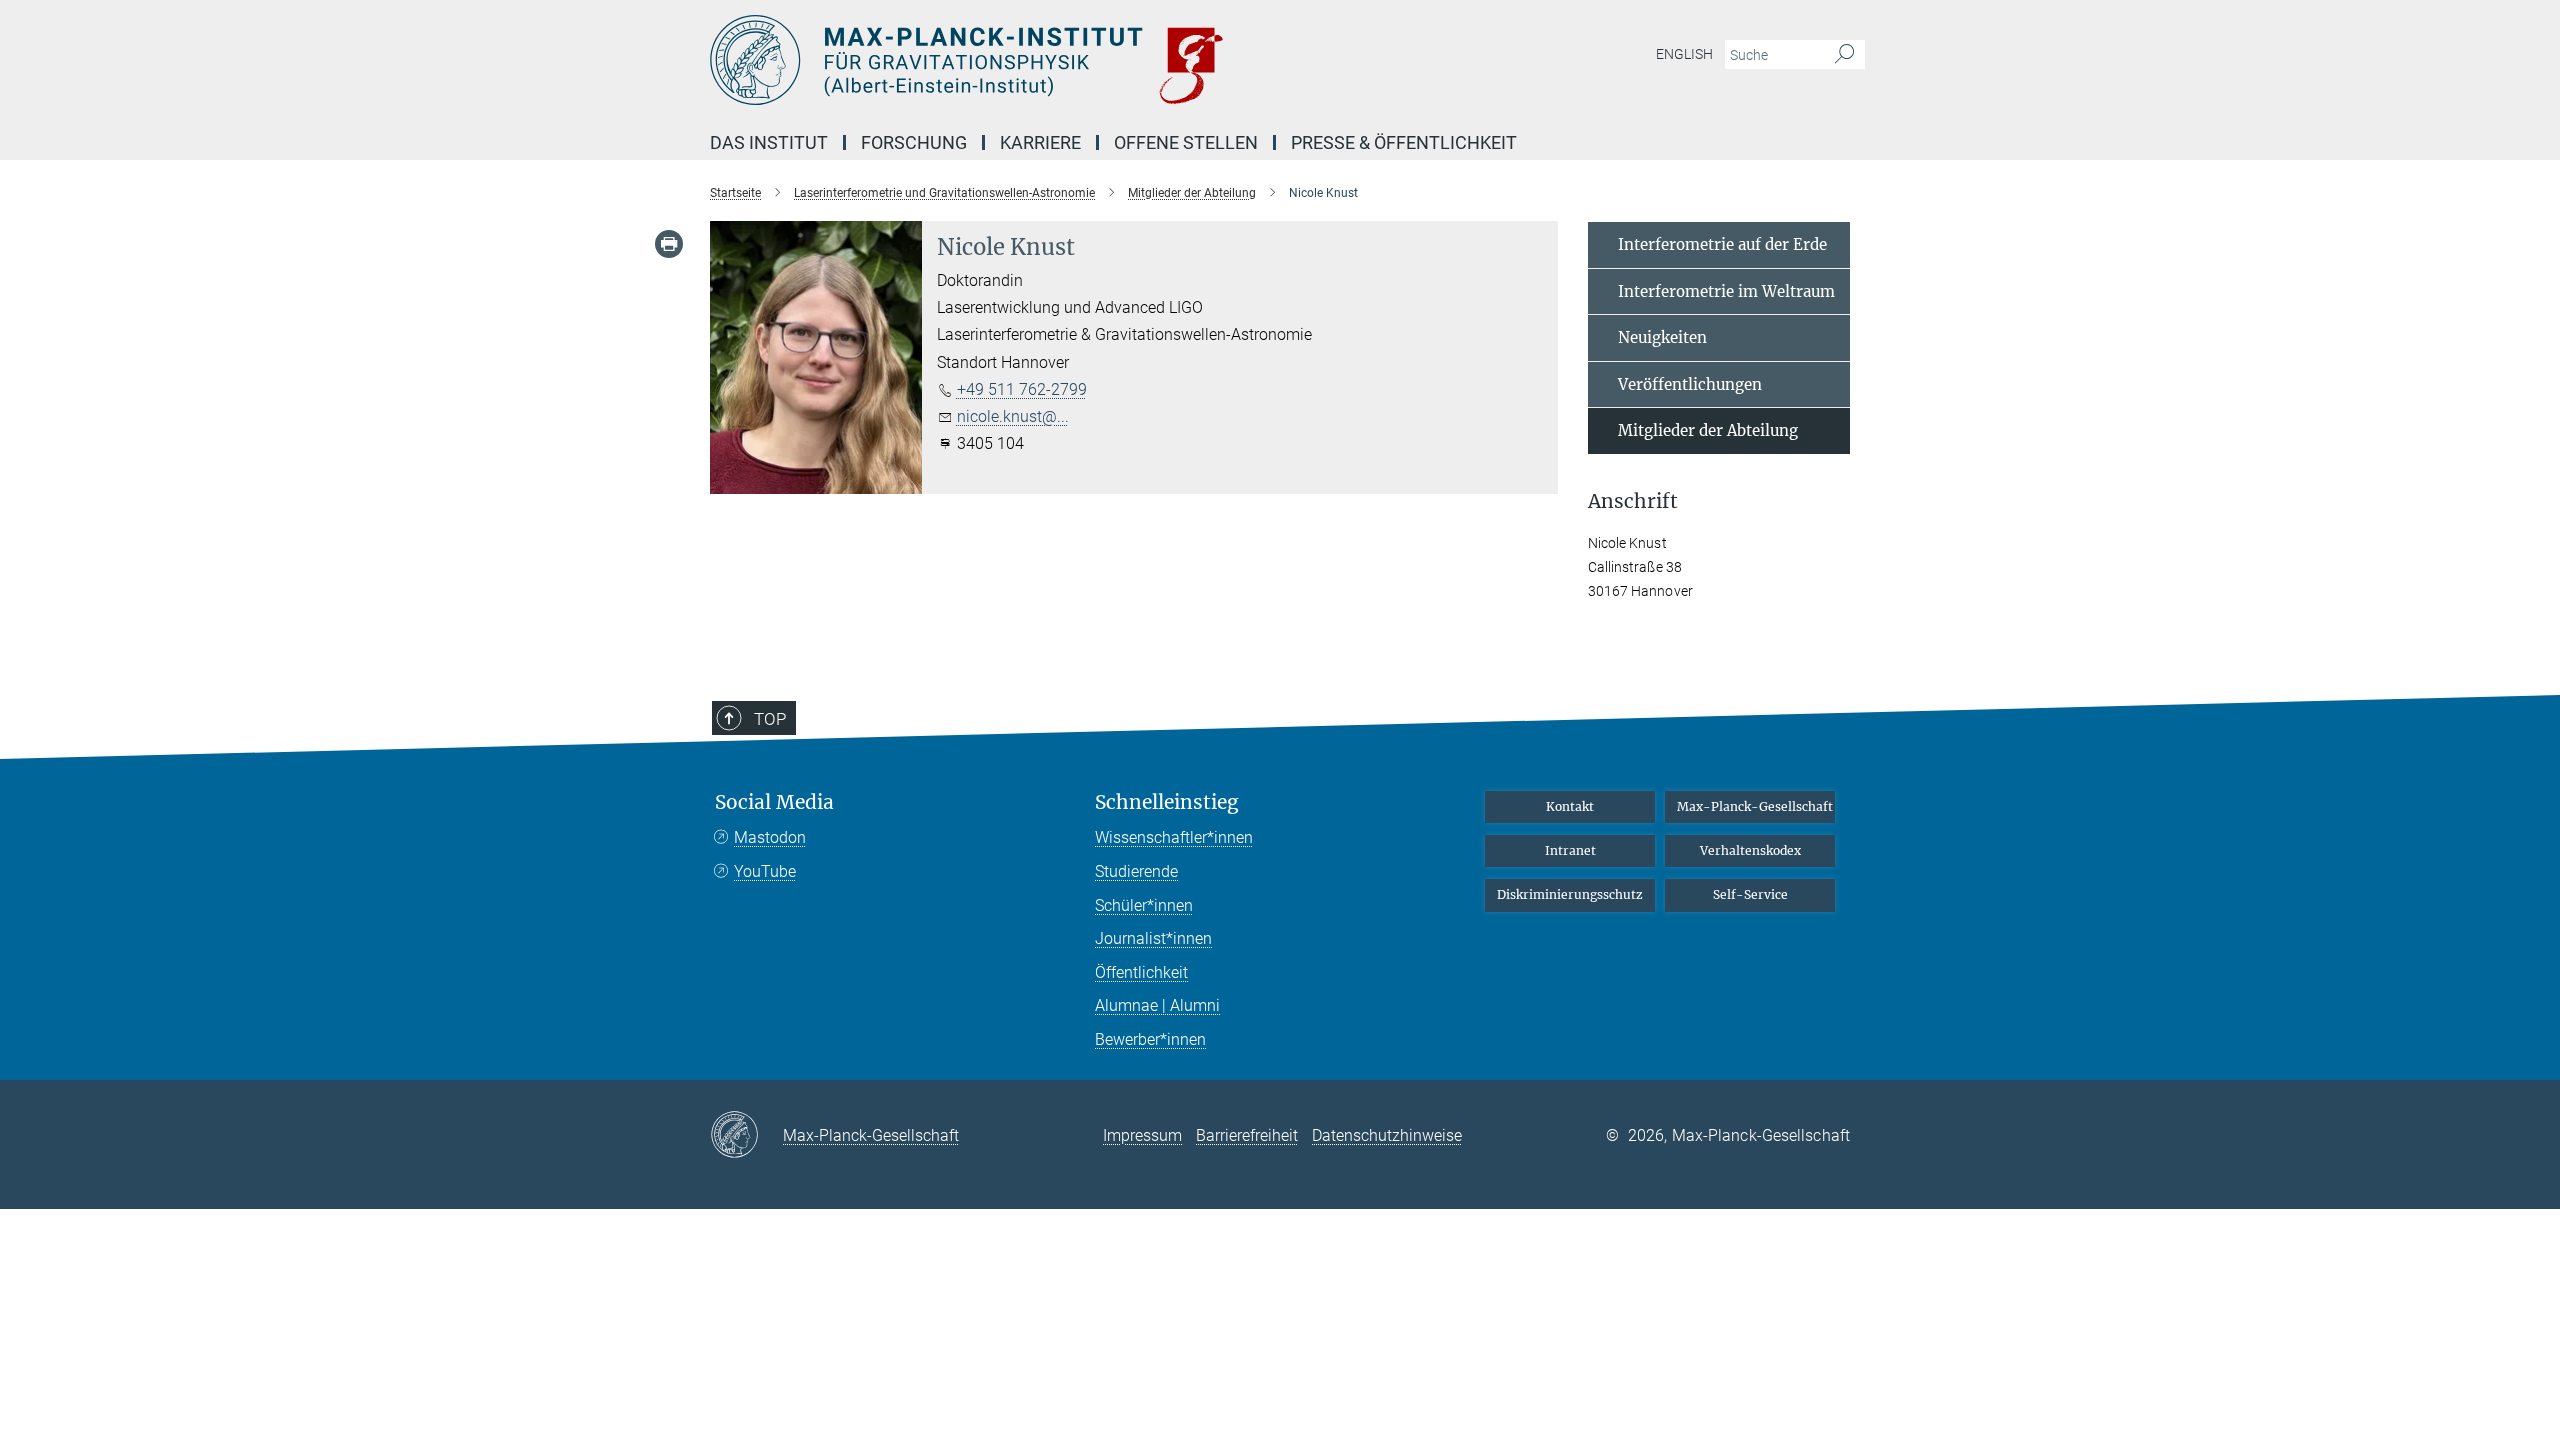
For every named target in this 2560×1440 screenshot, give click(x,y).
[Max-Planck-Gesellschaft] (746, 1136)
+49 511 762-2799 (1022, 389)
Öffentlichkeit (1141, 972)
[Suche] (1844, 55)
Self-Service (1750, 894)
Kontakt (1570, 806)
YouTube (765, 871)
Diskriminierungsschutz (1570, 894)
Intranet (1570, 850)
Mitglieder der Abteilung (1708, 430)
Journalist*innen (1153, 938)
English (1684, 54)
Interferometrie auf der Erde (1722, 244)
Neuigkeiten (1662, 337)
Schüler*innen (1144, 905)
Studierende (1136, 871)
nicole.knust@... (1013, 416)
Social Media (774, 802)
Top (770, 719)
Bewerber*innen (1150, 1039)
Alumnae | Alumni (1157, 1005)
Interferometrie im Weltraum (1726, 291)
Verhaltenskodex (1750, 850)
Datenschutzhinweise (1387, 1135)
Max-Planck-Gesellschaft (1755, 806)
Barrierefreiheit (1247, 1135)
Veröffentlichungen (1690, 384)
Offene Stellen (1186, 142)
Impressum (1142, 1135)
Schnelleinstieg (1167, 802)
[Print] (669, 244)
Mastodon (770, 837)
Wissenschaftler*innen (1174, 837)
